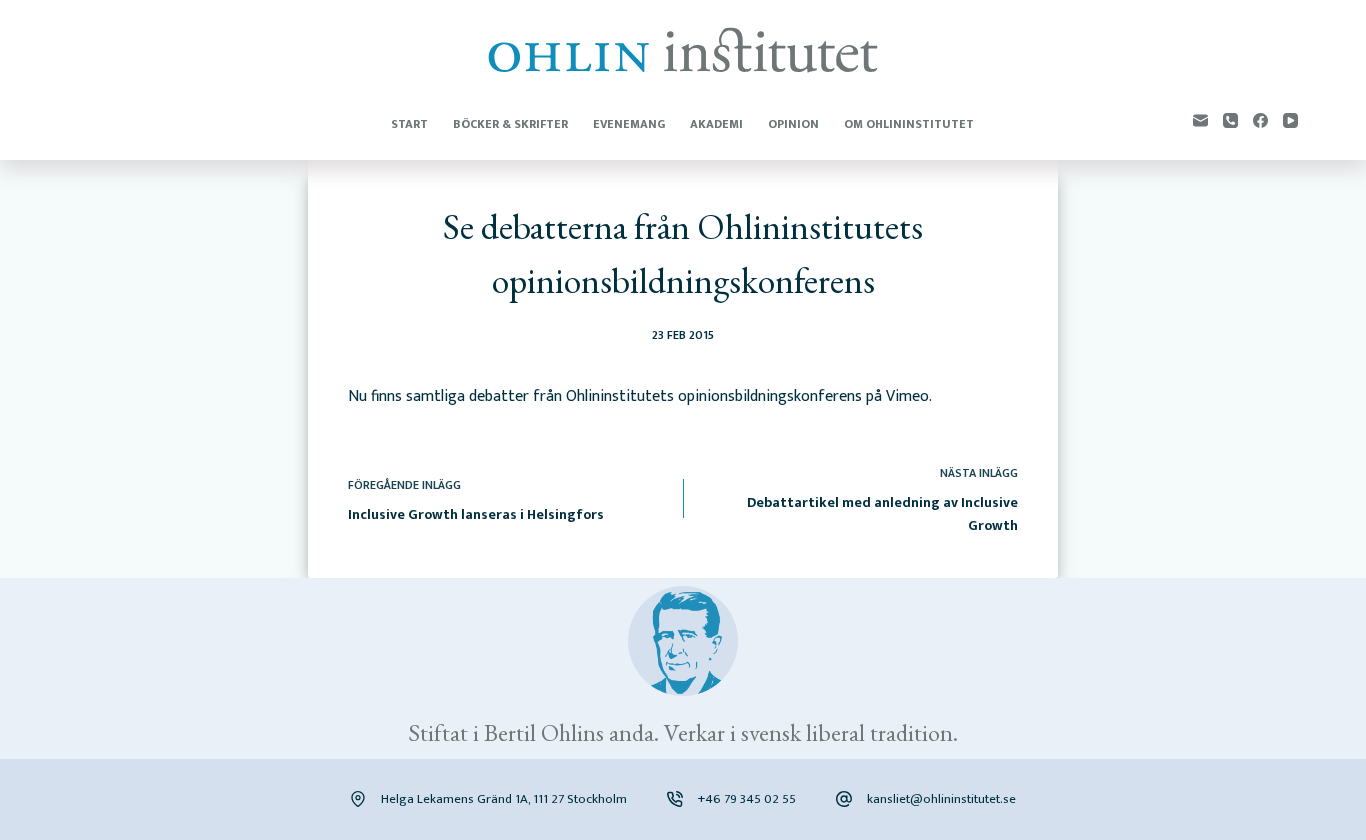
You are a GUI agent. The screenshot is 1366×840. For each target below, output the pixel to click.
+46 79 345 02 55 (747, 799)
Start (409, 124)
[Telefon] (1230, 120)
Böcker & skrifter (510, 124)
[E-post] (1200, 120)
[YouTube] (1290, 120)
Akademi (716, 124)
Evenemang (629, 124)
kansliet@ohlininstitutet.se (941, 799)
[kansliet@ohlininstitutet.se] (844, 799)
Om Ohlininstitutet (909, 124)
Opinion (793, 124)
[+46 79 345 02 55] (675, 799)
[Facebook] (1260, 120)
